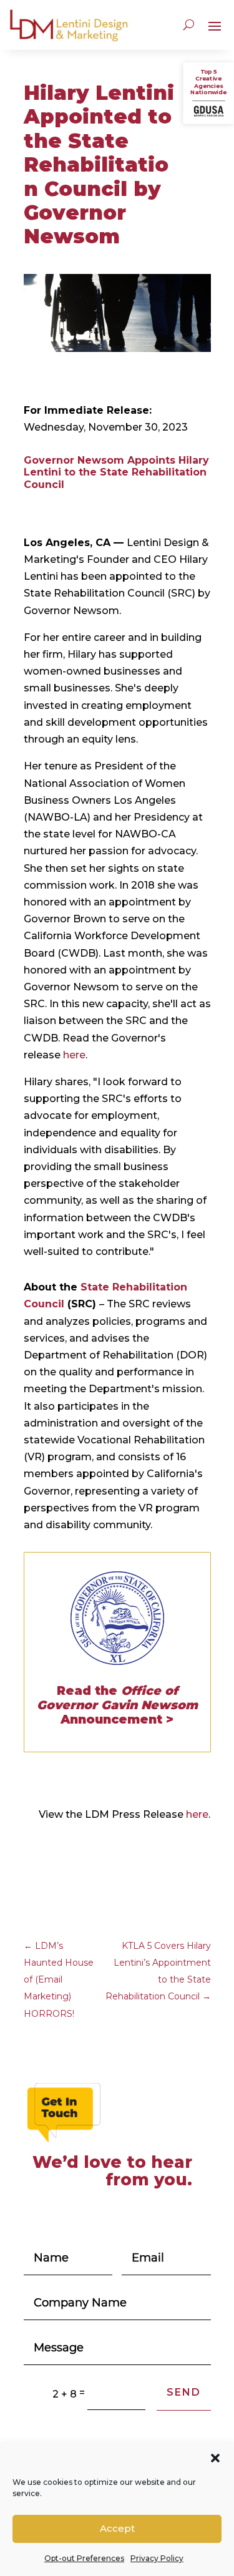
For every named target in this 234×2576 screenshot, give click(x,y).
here (74, 1055)
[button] (215, 2458)
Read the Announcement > (117, 1705)
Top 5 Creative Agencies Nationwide (208, 82)
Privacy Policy (157, 2558)
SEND (184, 2392)
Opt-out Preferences (84, 2558)
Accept (117, 2528)
